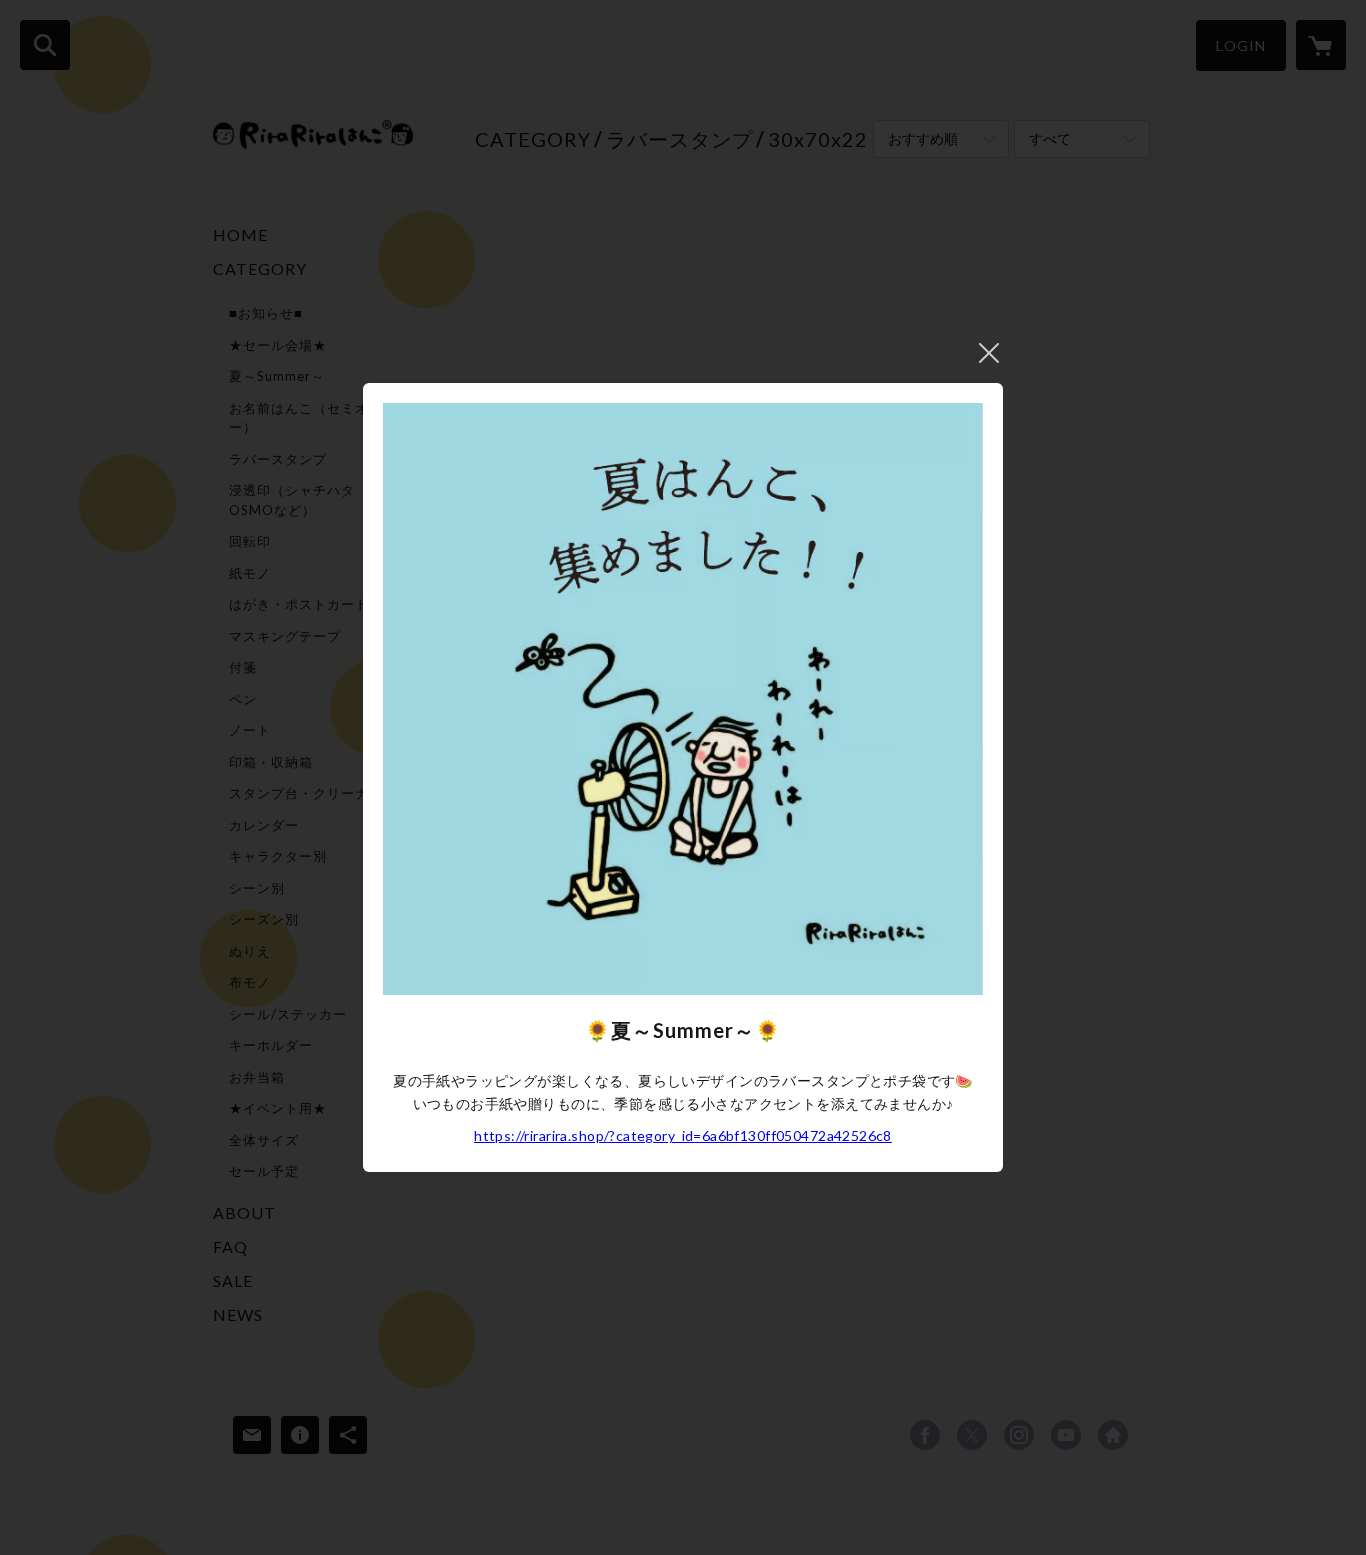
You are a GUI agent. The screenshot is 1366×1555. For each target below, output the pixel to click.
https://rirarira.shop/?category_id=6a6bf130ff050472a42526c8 (683, 1135)
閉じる (989, 353)
